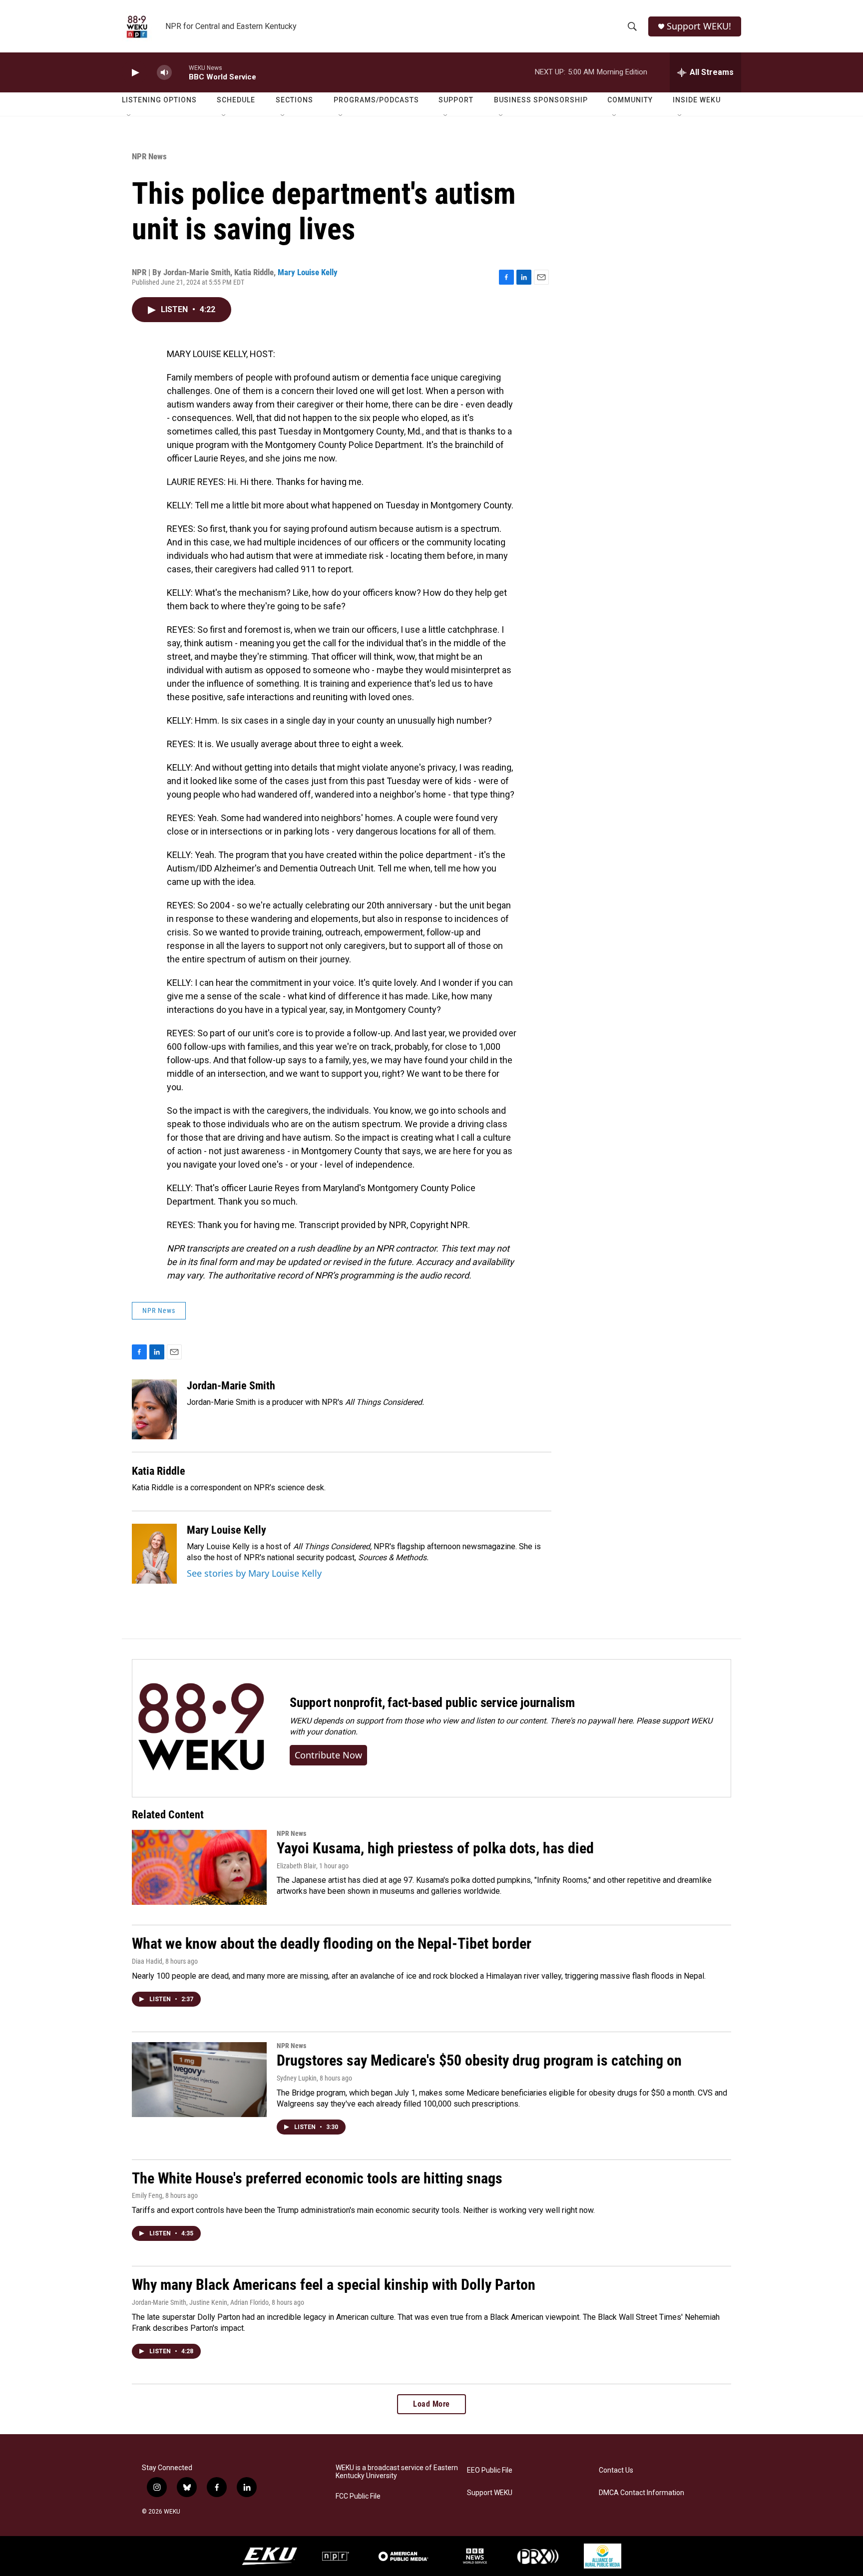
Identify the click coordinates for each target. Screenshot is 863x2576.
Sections (294, 100)
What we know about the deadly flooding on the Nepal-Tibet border (332, 1943)
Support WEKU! (699, 26)
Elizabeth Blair (296, 1866)
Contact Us (616, 2470)
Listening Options (159, 100)
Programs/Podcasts (376, 100)
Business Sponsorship (541, 100)
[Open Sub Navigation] (129, 116)
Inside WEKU (697, 100)
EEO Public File (490, 2470)
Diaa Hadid (147, 1961)
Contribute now (328, 1755)
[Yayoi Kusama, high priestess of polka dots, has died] (199, 1867)
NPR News (149, 156)
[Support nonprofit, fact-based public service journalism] (201, 1728)
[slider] (180, 72)
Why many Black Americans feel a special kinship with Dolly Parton (334, 2285)
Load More (431, 2404)
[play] (134, 73)
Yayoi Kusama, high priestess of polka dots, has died (435, 1848)
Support (456, 100)
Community (630, 100)
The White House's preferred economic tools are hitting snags (317, 2178)
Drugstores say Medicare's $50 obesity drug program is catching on (479, 2060)
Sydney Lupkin (297, 2078)
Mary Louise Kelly (308, 272)
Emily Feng (147, 2195)
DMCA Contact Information (642, 2493)
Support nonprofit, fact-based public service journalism (432, 1703)
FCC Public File (358, 2496)
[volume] (164, 73)
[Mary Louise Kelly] (154, 1554)
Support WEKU (490, 2493)
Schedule (236, 100)
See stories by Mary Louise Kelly (254, 1573)
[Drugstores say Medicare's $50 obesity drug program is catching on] (199, 2080)
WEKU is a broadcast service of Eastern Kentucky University (397, 2472)
